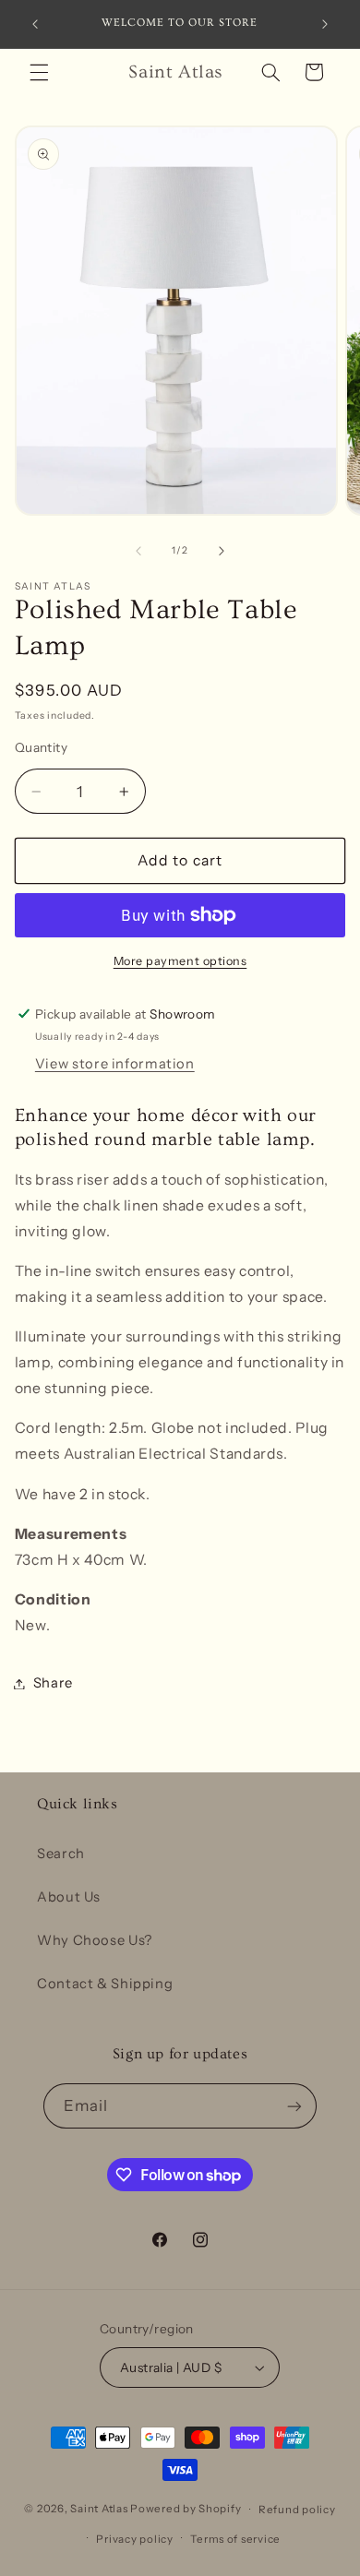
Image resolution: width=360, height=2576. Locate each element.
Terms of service (235, 2539)
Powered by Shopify (186, 2510)
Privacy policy (134, 2539)
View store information (115, 1064)
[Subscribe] (294, 2106)
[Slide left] (138, 551)
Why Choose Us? (95, 1940)
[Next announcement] (325, 24)
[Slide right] (222, 551)
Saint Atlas (99, 2510)
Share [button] (53, 1683)
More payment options (180, 961)
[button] (39, 72)
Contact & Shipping (105, 1984)
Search (61, 1854)
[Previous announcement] (35, 24)
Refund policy (297, 2510)
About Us (69, 1897)
